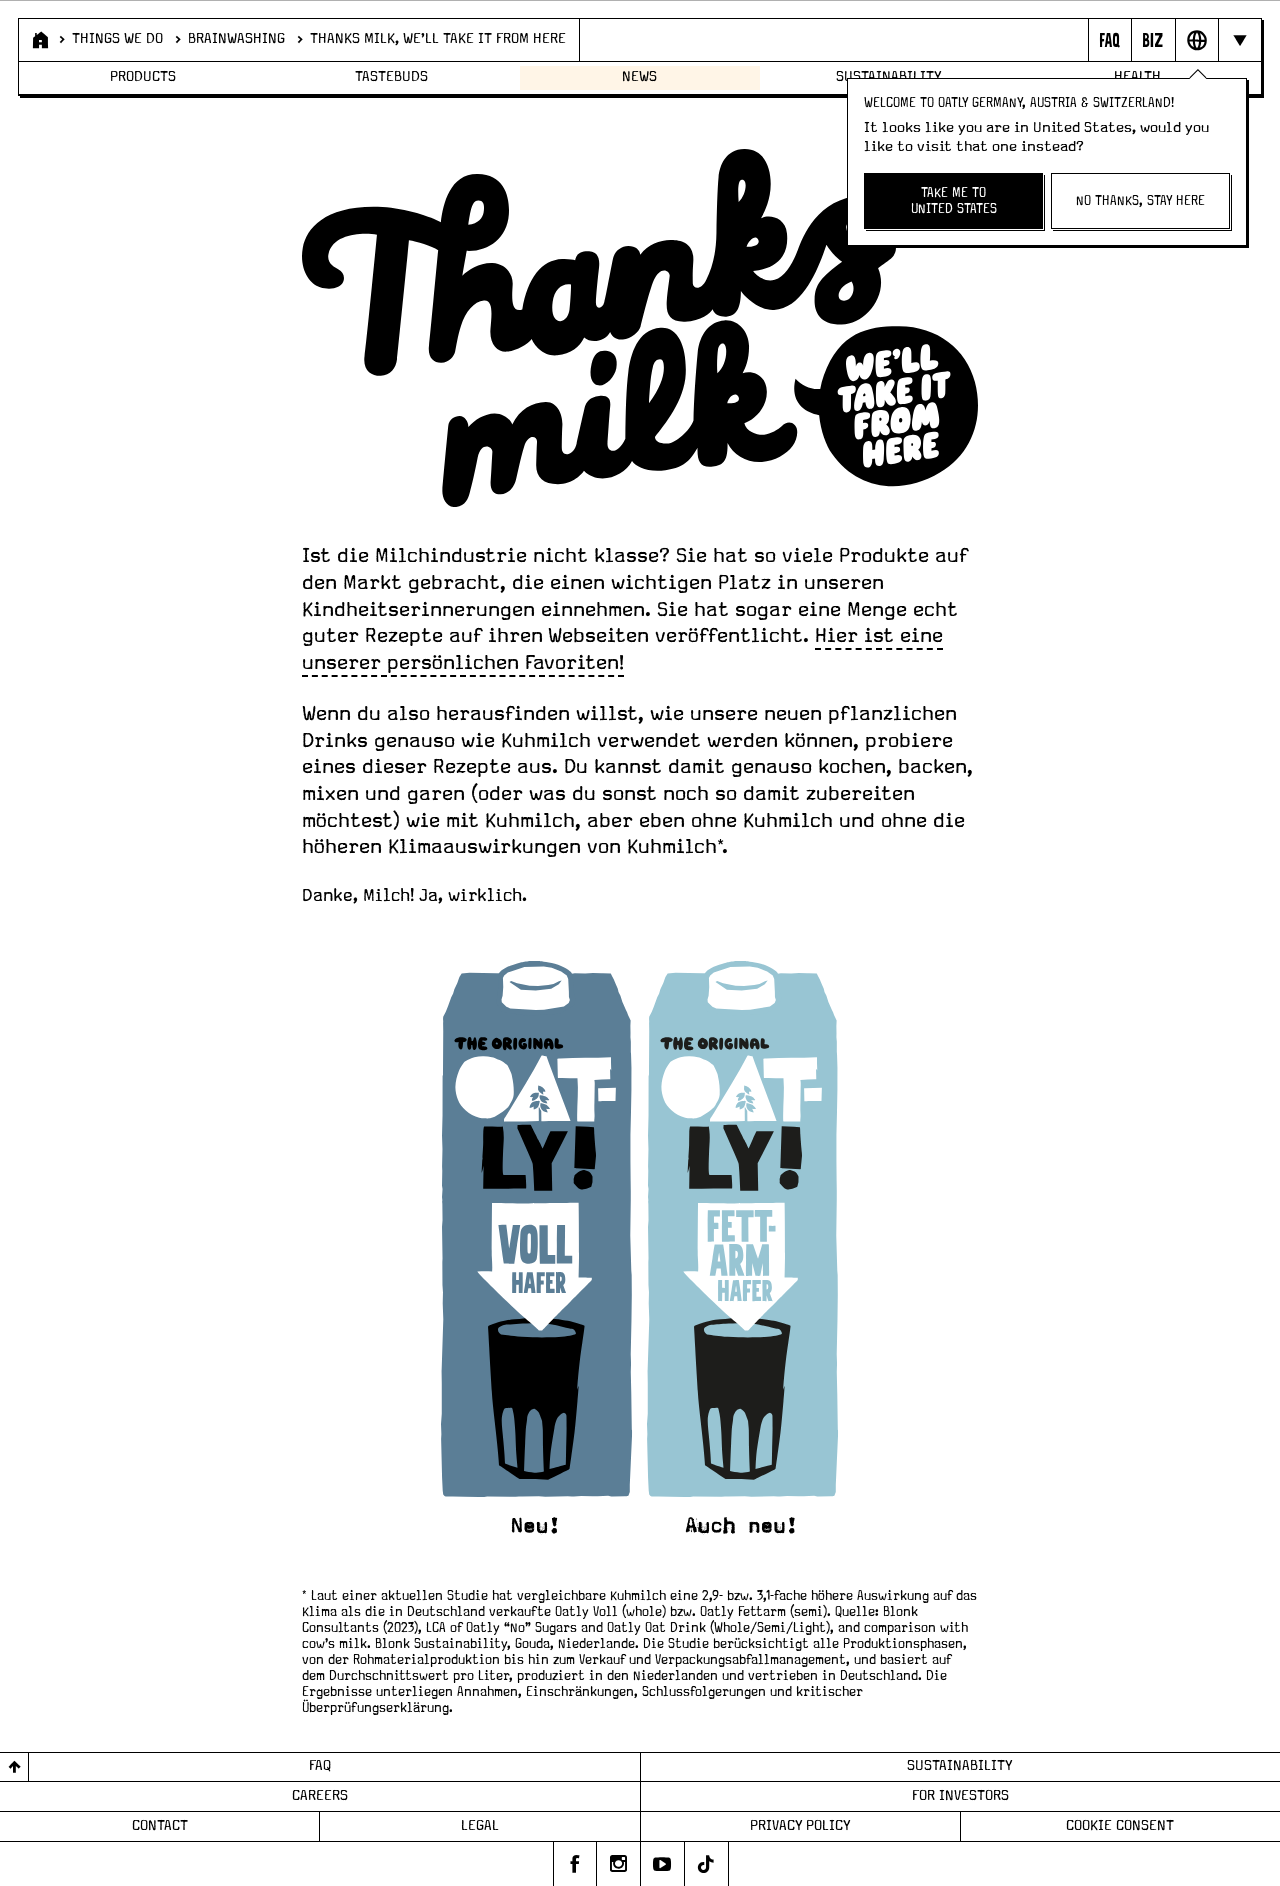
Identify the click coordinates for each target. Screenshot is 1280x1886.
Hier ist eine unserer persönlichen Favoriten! (622, 649)
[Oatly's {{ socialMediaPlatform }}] (575, 1864)
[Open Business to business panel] (1152, 40)
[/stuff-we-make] (640, 1248)
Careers (320, 1796)
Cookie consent (1120, 1826)
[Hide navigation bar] (1239, 40)
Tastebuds (391, 77)
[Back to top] (14, 1767)
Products (143, 77)
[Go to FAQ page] (1109, 40)
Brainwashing (236, 39)
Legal (480, 1826)
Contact (160, 1826)
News (639, 77)
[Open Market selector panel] (1196, 40)
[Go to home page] (38, 40)
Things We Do (117, 39)
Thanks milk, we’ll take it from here (439, 39)
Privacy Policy (800, 1826)
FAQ (320, 1766)
